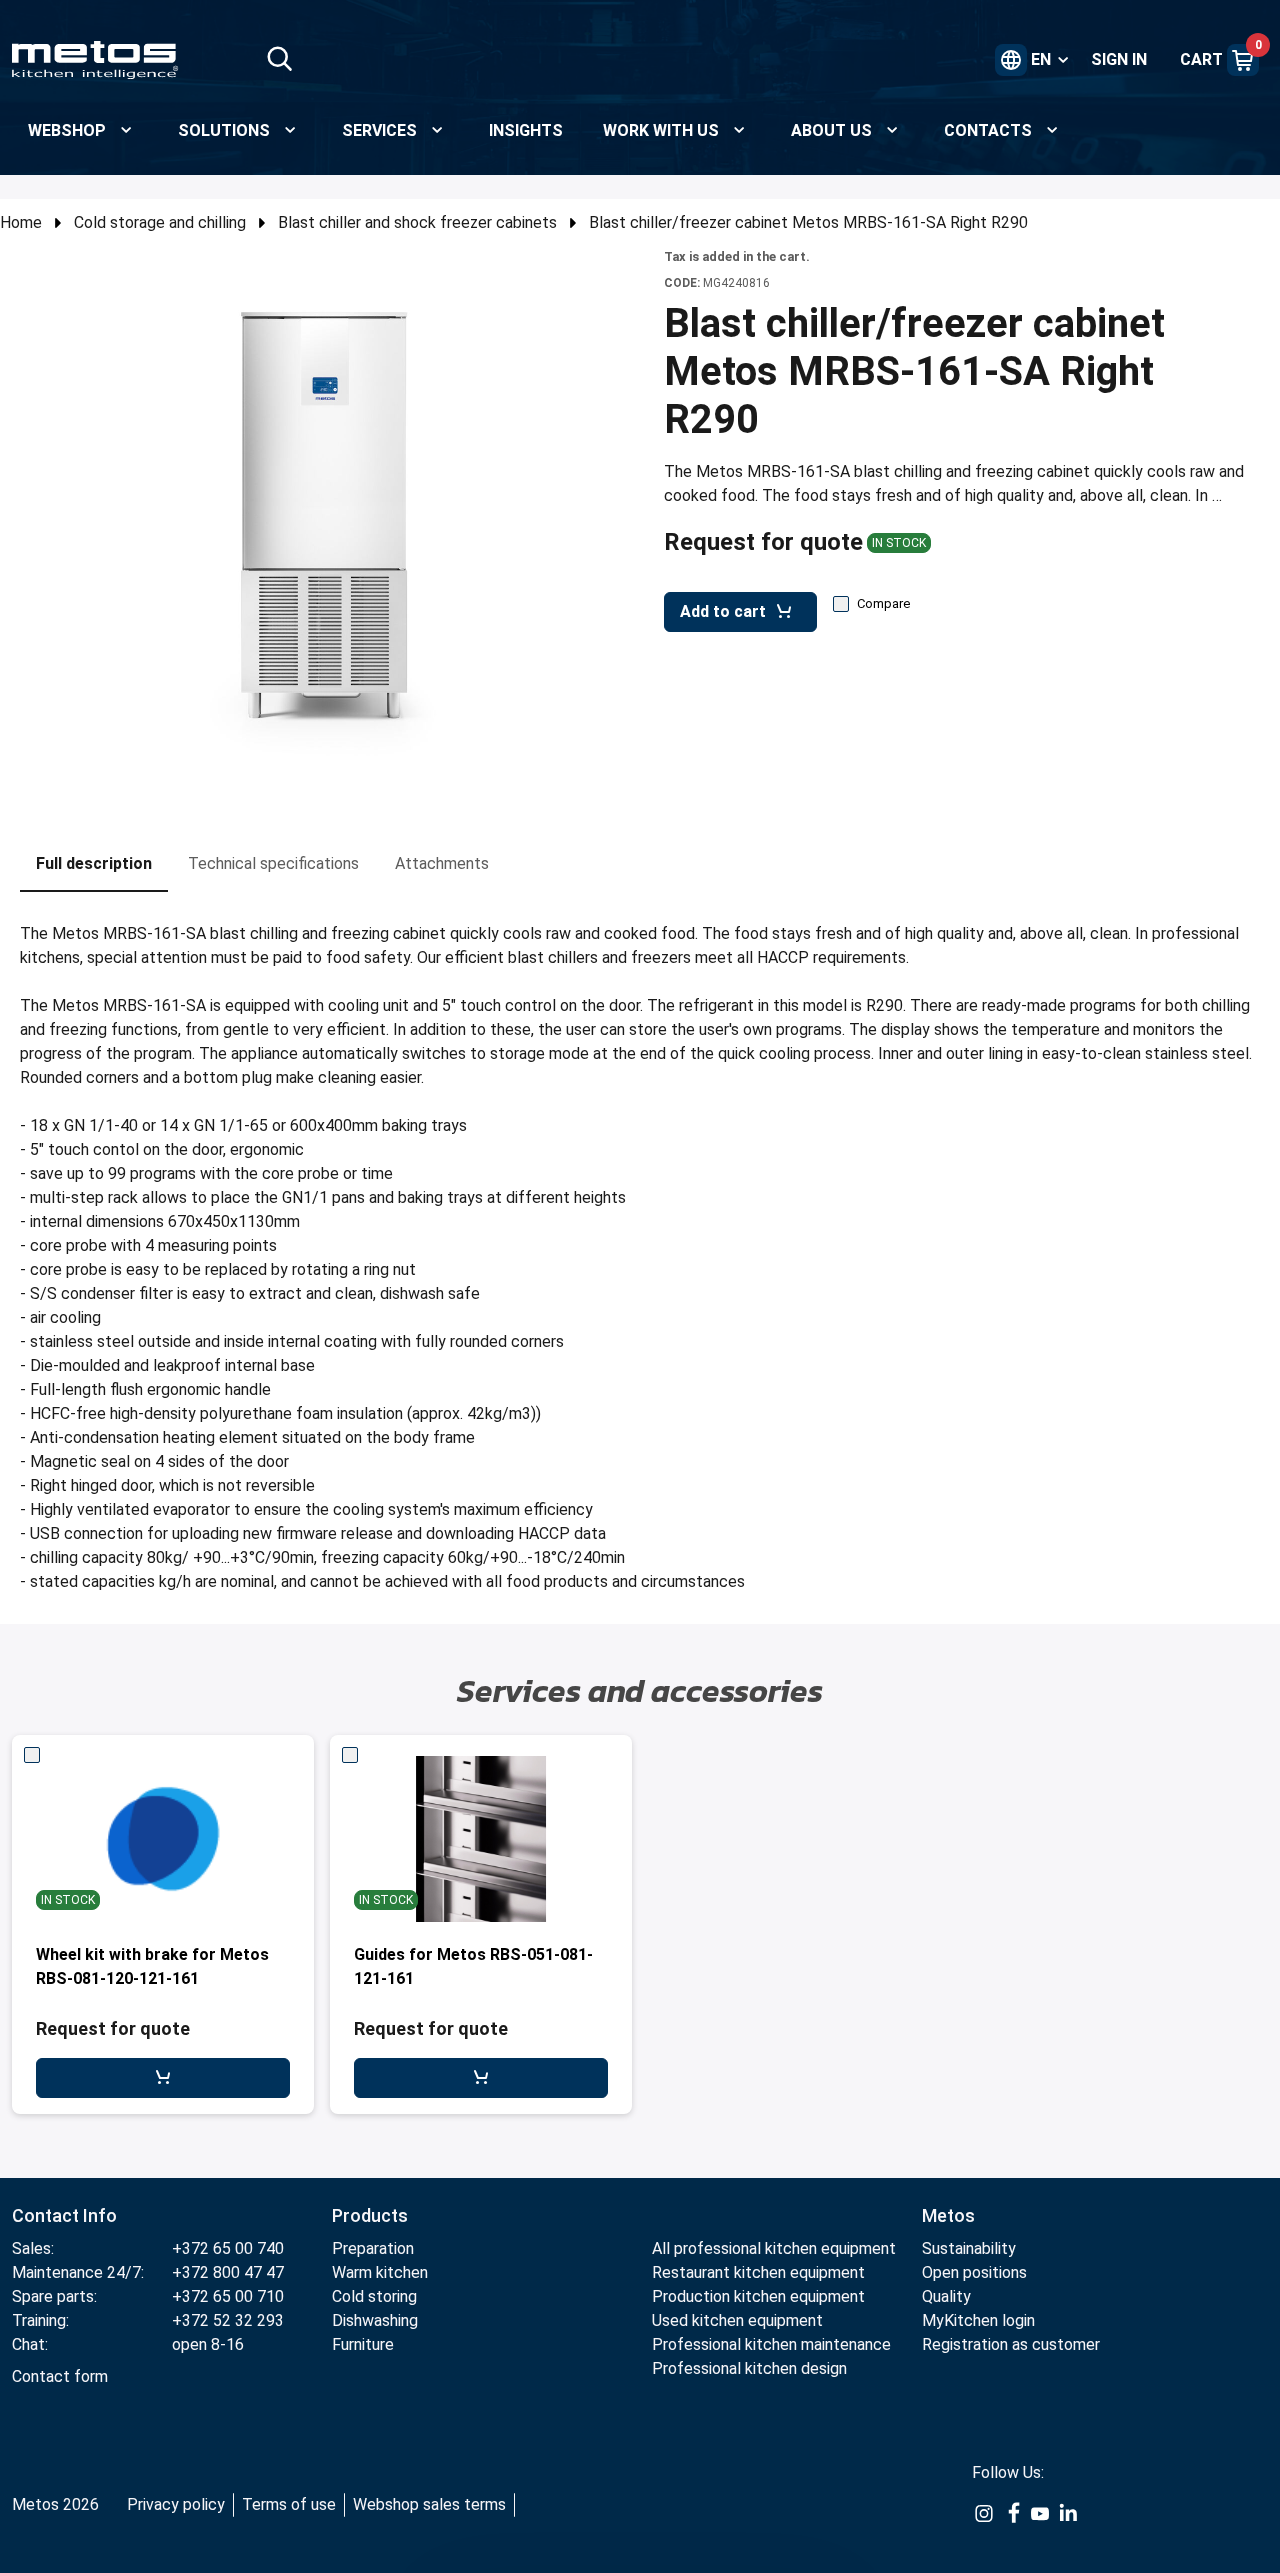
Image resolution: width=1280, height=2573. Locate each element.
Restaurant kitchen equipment (760, 2272)
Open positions (974, 2272)
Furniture (363, 2344)
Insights (526, 130)
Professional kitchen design (749, 2368)
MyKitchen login (978, 2320)
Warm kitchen (382, 2272)
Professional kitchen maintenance (771, 2344)
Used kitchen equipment (737, 2320)
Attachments (442, 863)
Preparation (373, 2248)
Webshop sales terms (429, 2504)
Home (21, 222)
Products (370, 2215)
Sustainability (969, 2248)
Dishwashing (375, 2320)
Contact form (60, 2376)
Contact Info (64, 2215)
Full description (94, 863)
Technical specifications (273, 863)
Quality (946, 2296)
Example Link (984, 2524)
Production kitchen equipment (758, 2296)
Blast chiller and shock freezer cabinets (417, 222)
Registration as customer (1011, 2344)
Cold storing (374, 2296)
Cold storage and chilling (160, 222)
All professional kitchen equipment (774, 2248)
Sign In (1119, 59)
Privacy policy (176, 2504)
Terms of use (289, 2504)
